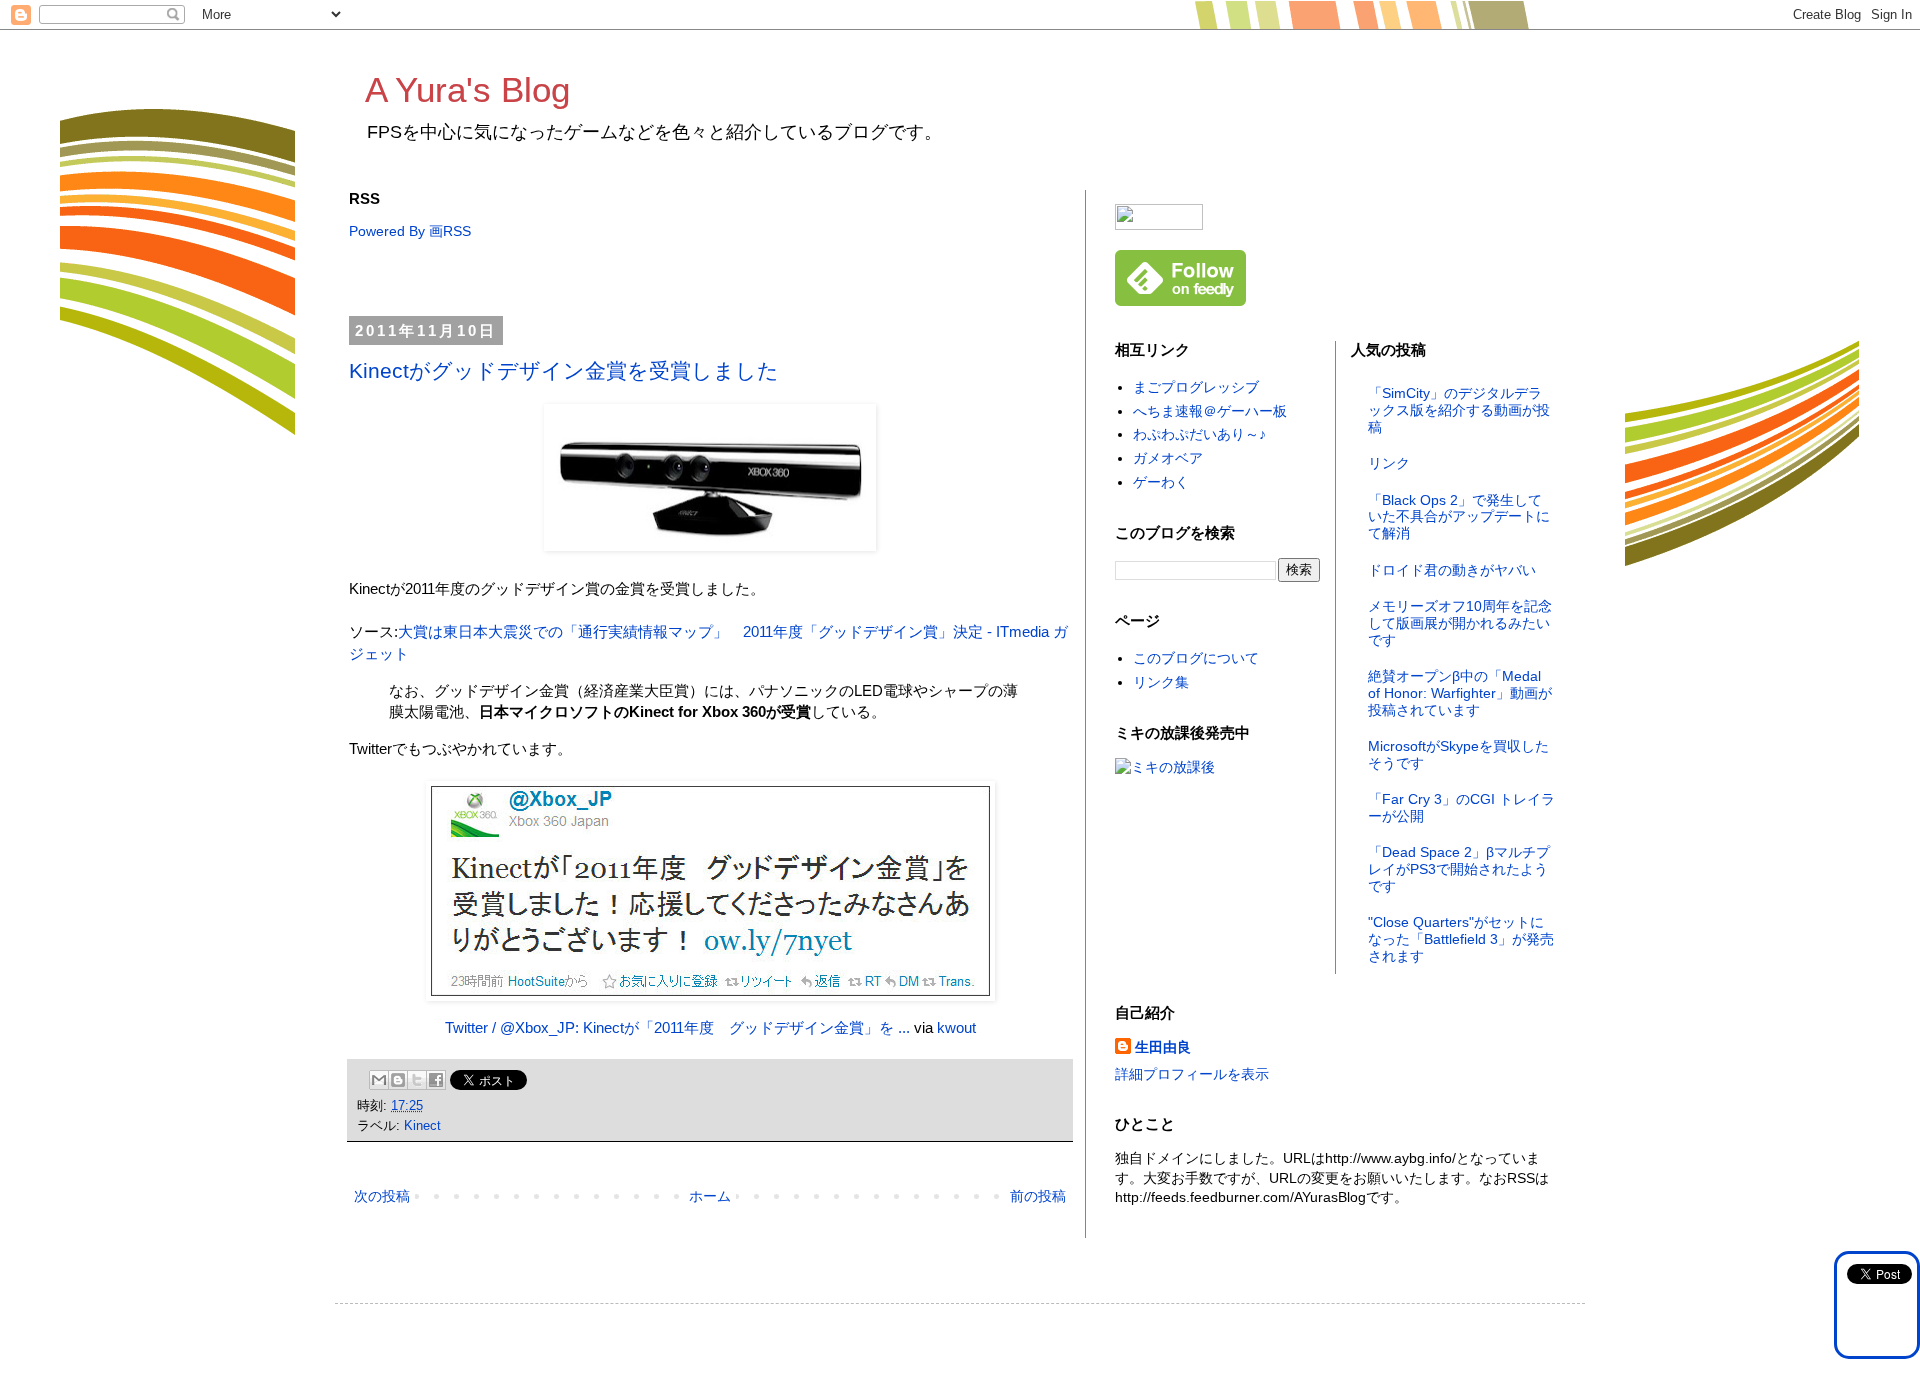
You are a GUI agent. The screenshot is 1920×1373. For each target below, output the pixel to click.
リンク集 (1161, 682)
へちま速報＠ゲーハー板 (1210, 411)
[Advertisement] (713, 279)
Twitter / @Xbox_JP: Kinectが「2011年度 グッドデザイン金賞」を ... (677, 1027)
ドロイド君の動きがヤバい (1452, 570)
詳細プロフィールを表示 (1192, 1074)
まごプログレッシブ (1196, 387)
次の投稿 (382, 1196)
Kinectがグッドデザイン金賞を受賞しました (564, 370)
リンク (1389, 463)
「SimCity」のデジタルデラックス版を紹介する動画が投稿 (1459, 410)
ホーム (710, 1196)
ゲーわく (1161, 482)
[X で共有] (417, 1080)
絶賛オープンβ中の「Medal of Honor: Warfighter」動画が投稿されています (1460, 693)
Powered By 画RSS (410, 231)
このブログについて (1196, 658)
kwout (956, 1027)
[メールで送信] (379, 1080)
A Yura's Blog (467, 89)
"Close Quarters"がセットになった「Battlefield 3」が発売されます (1461, 939)
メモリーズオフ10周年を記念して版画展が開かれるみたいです (1460, 623)
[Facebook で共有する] (436, 1080)
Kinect (422, 1126)
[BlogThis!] (398, 1080)
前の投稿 (1038, 1196)
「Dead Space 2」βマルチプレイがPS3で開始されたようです (1459, 869)
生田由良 (1163, 1047)
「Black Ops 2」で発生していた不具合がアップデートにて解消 (1459, 517)
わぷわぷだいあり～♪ (1199, 434)
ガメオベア (1168, 458)
